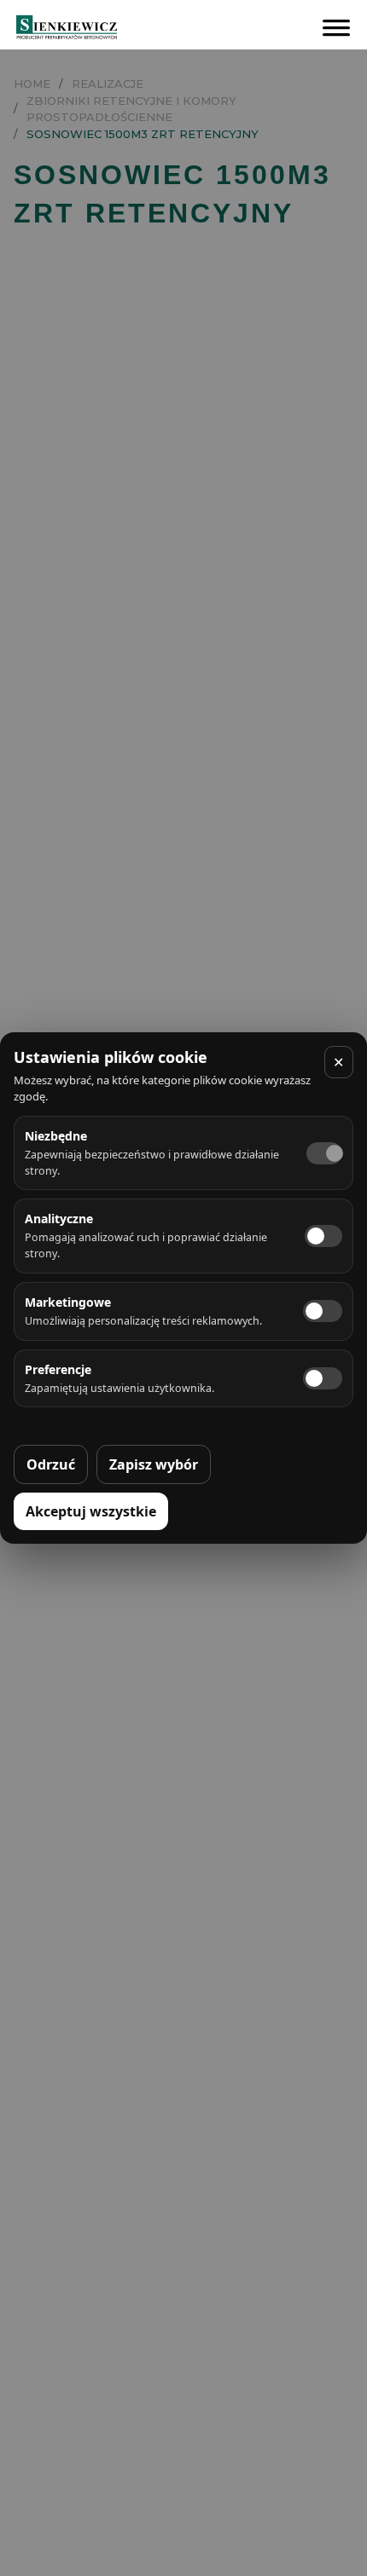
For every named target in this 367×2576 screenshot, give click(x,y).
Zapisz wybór (154, 1464)
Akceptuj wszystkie (91, 1511)
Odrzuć (51, 1464)
